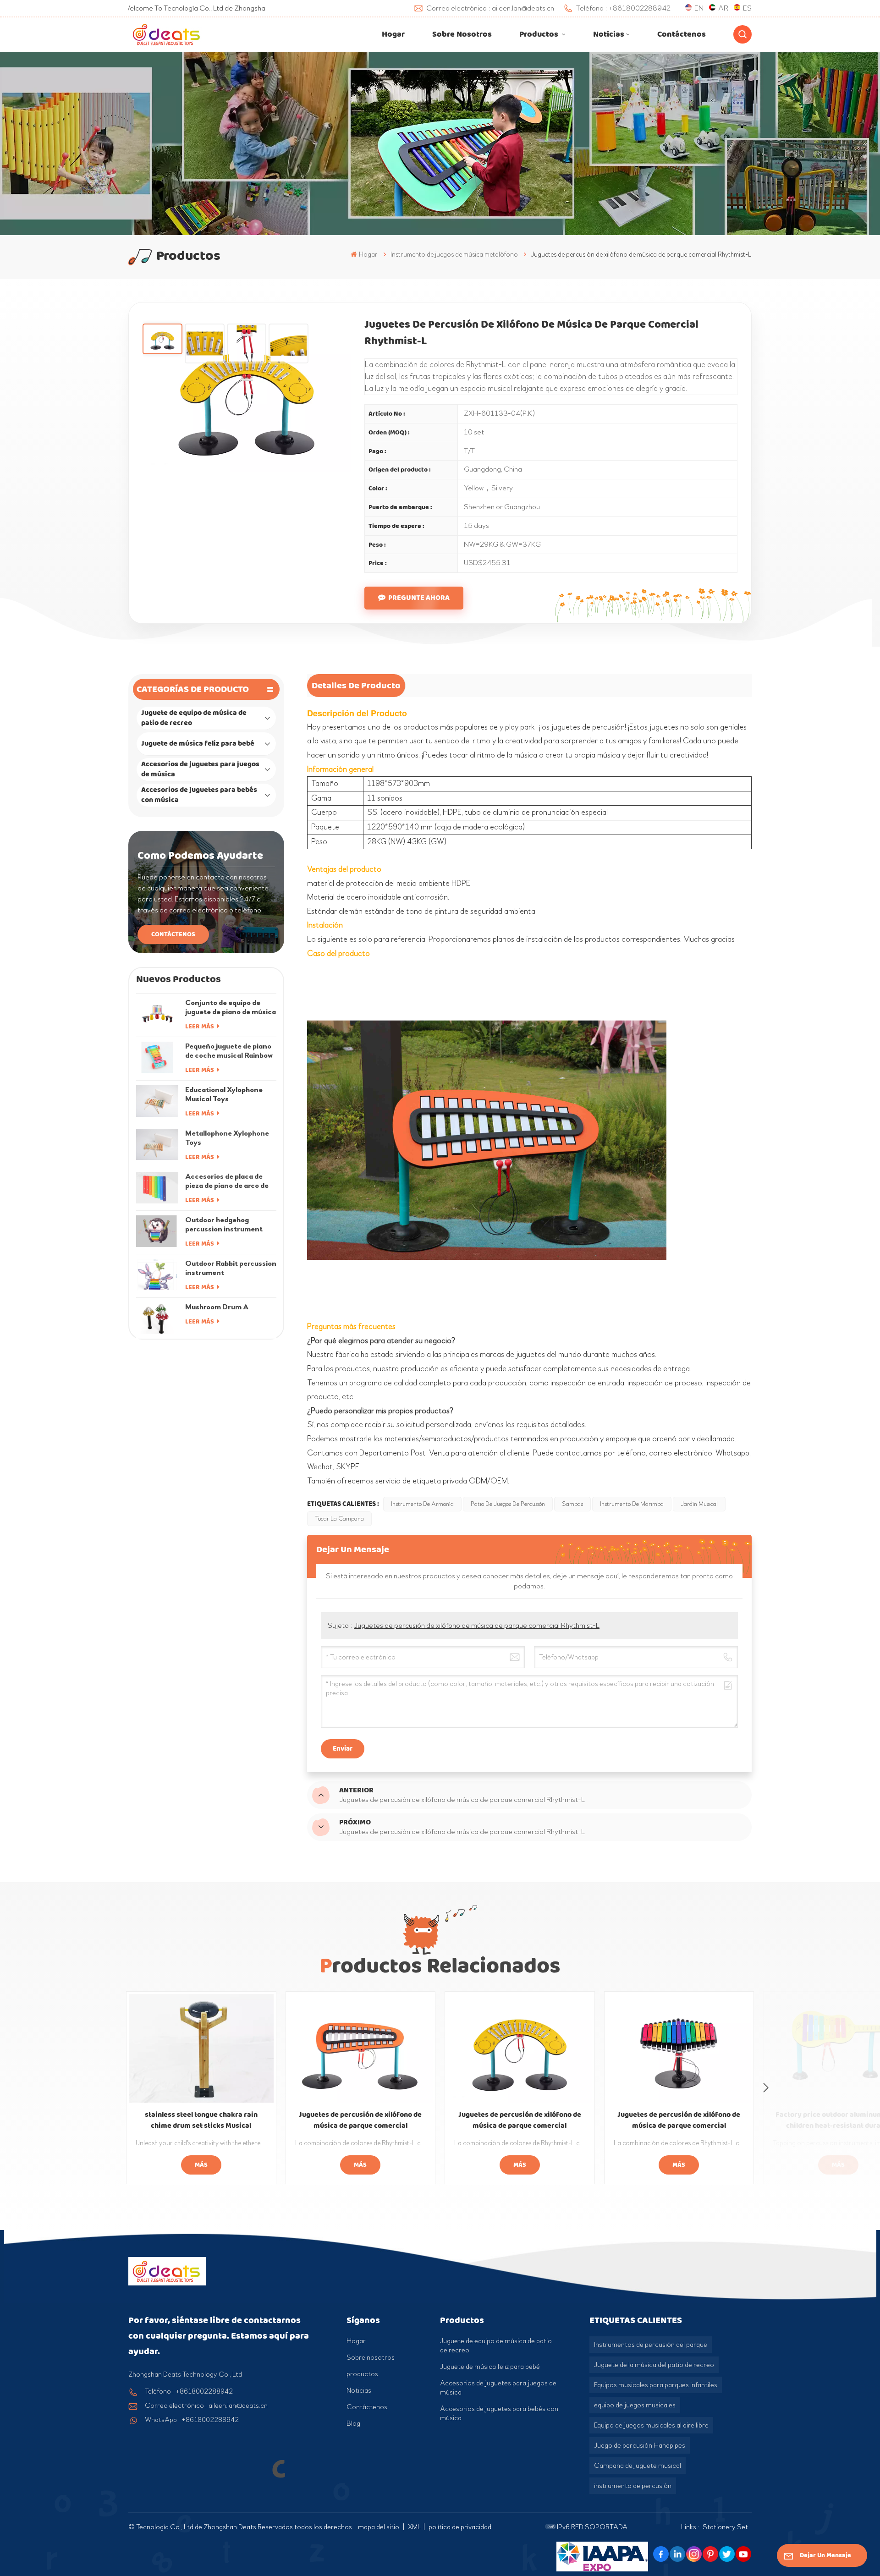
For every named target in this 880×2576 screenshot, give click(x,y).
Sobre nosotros (462, 34)
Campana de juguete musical (638, 2466)
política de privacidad (460, 2527)
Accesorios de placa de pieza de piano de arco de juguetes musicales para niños (227, 1181)
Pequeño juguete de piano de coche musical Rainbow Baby (229, 1051)
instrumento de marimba (632, 1504)
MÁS (201, 2165)
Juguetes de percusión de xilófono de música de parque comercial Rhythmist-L (477, 1625)
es (747, 8)
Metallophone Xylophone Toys (227, 1138)
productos (362, 2374)
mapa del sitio (379, 2527)
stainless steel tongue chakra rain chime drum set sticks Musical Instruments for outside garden (201, 2120)
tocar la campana (339, 1519)
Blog (353, 2423)
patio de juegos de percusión (508, 1504)
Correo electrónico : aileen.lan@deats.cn (206, 2406)
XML (415, 2527)
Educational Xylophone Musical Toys (224, 1094)
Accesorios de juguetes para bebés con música (199, 795)
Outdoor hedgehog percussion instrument (224, 1224)
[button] (766, 2088)
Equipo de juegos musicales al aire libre (651, 2425)
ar (723, 8)
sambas (572, 1504)
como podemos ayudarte (200, 856)
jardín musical (699, 1504)
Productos (540, 34)
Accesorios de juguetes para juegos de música (200, 769)
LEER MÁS (200, 1026)
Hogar (393, 34)
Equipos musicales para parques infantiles (656, 2385)
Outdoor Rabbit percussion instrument (231, 1268)
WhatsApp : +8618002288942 (192, 2420)
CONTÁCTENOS (173, 934)
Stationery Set (725, 2527)
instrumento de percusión (633, 2486)
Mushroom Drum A (217, 1307)
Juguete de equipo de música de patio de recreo (194, 718)
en (699, 8)
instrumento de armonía (422, 1504)
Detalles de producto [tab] (356, 686)
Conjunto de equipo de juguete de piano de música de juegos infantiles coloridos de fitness (231, 1007)
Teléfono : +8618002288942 (189, 2391)
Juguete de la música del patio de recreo (654, 2365)
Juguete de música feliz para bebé (198, 744)
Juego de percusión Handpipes (640, 2445)
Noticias (609, 34)
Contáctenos (682, 34)
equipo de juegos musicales (635, 2405)
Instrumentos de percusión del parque (651, 2345)
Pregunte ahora (419, 598)
